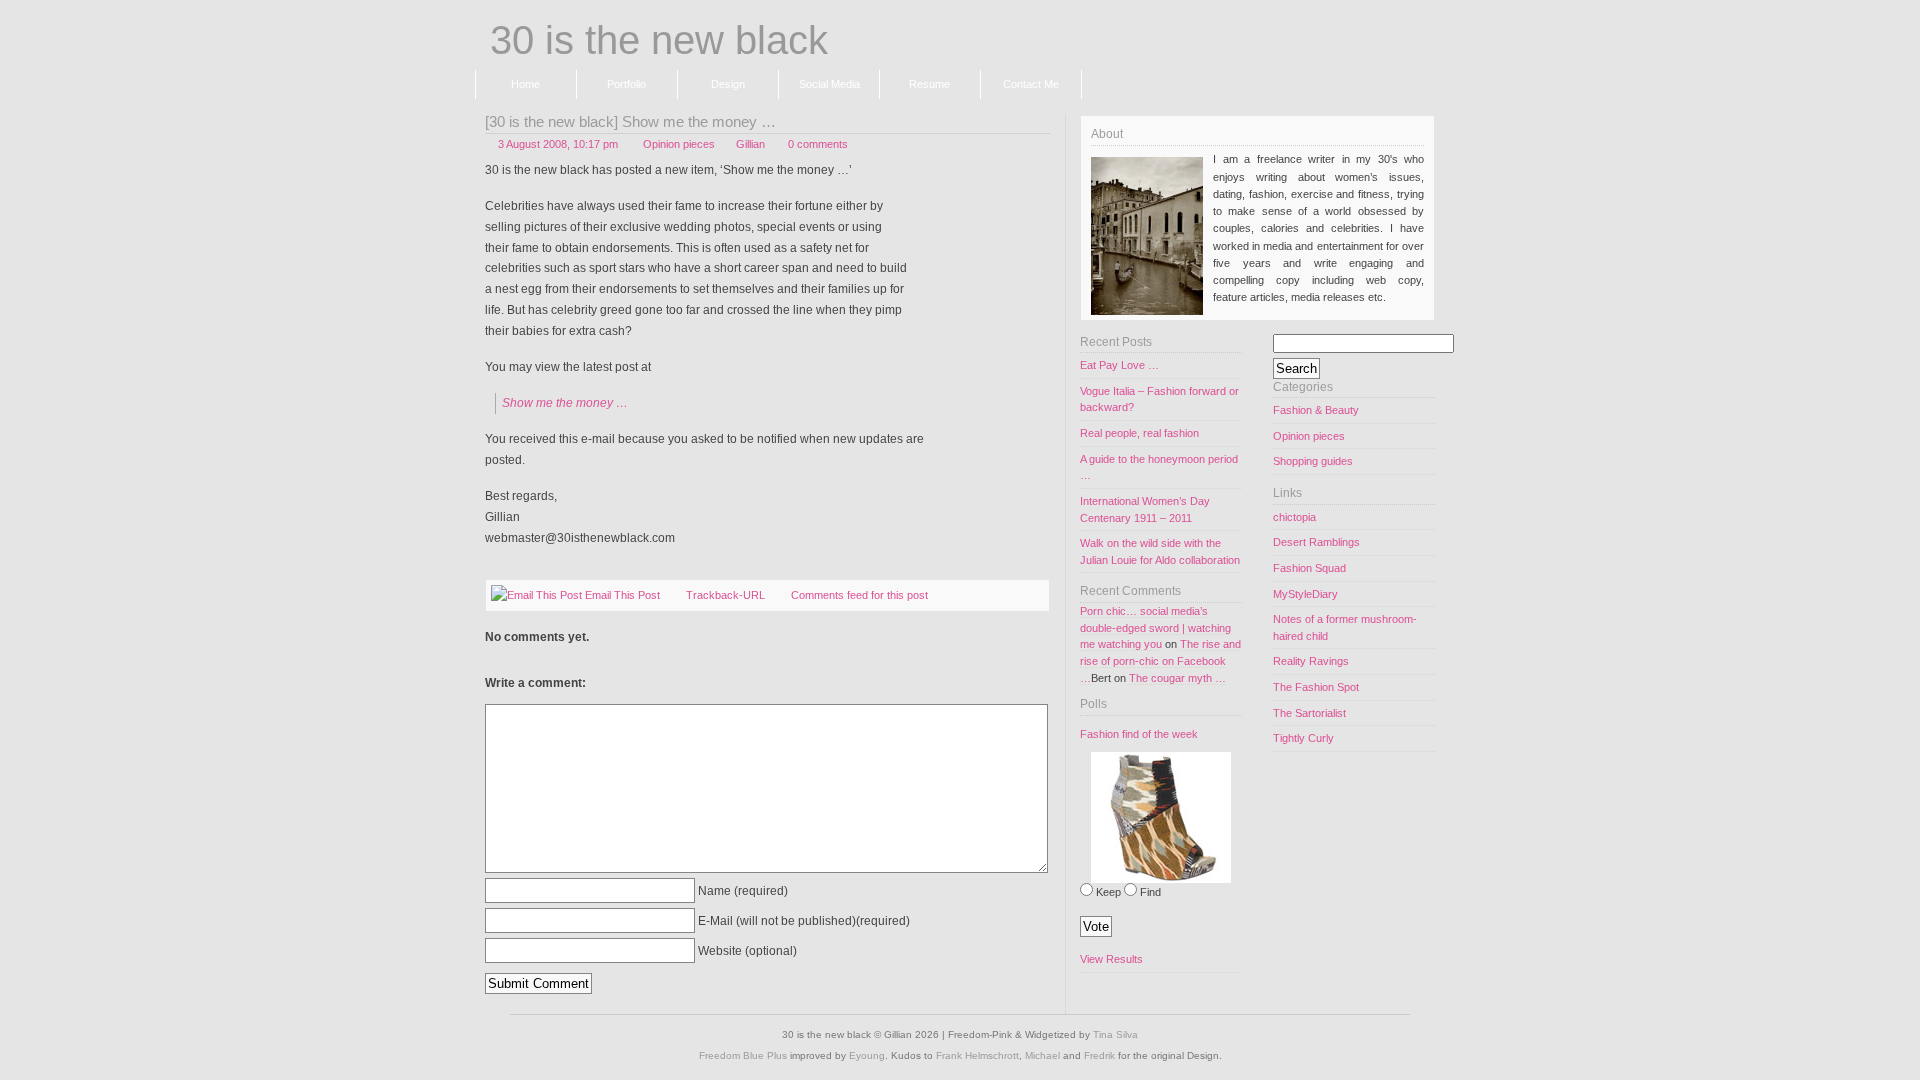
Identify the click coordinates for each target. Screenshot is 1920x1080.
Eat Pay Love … (1119, 365)
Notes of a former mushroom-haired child (1345, 627)
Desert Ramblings (1316, 542)
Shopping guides (1313, 461)
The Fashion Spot (1316, 687)
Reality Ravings (1311, 661)
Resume (929, 84)
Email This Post (622, 595)
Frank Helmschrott (977, 1055)
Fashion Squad (1309, 568)
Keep (1108, 892)
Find (1150, 892)
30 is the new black (659, 41)
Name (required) (743, 890)
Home (525, 84)
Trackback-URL (725, 595)
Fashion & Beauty (1316, 410)
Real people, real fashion (1139, 433)
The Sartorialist (1309, 713)
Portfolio (626, 84)
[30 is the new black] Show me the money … (630, 122)
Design (728, 84)
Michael (1042, 1055)
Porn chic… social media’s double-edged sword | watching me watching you (1155, 627)
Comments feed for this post (859, 595)
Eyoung (867, 1055)
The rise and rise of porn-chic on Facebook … (1160, 660)
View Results (1111, 959)
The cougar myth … (1177, 678)
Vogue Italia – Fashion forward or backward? (1159, 399)
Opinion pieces (679, 144)
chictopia (1294, 517)
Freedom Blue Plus (743, 1055)
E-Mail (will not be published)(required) (804, 920)
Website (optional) (747, 950)
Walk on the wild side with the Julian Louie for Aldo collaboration (1160, 551)
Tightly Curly (1303, 738)
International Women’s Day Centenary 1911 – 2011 (1145, 509)
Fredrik (1099, 1055)
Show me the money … (565, 403)
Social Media (829, 84)
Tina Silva (1115, 1034)
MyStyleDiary (1305, 594)
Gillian (750, 144)
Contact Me (1031, 84)
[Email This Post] (536, 595)
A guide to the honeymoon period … (1159, 467)
